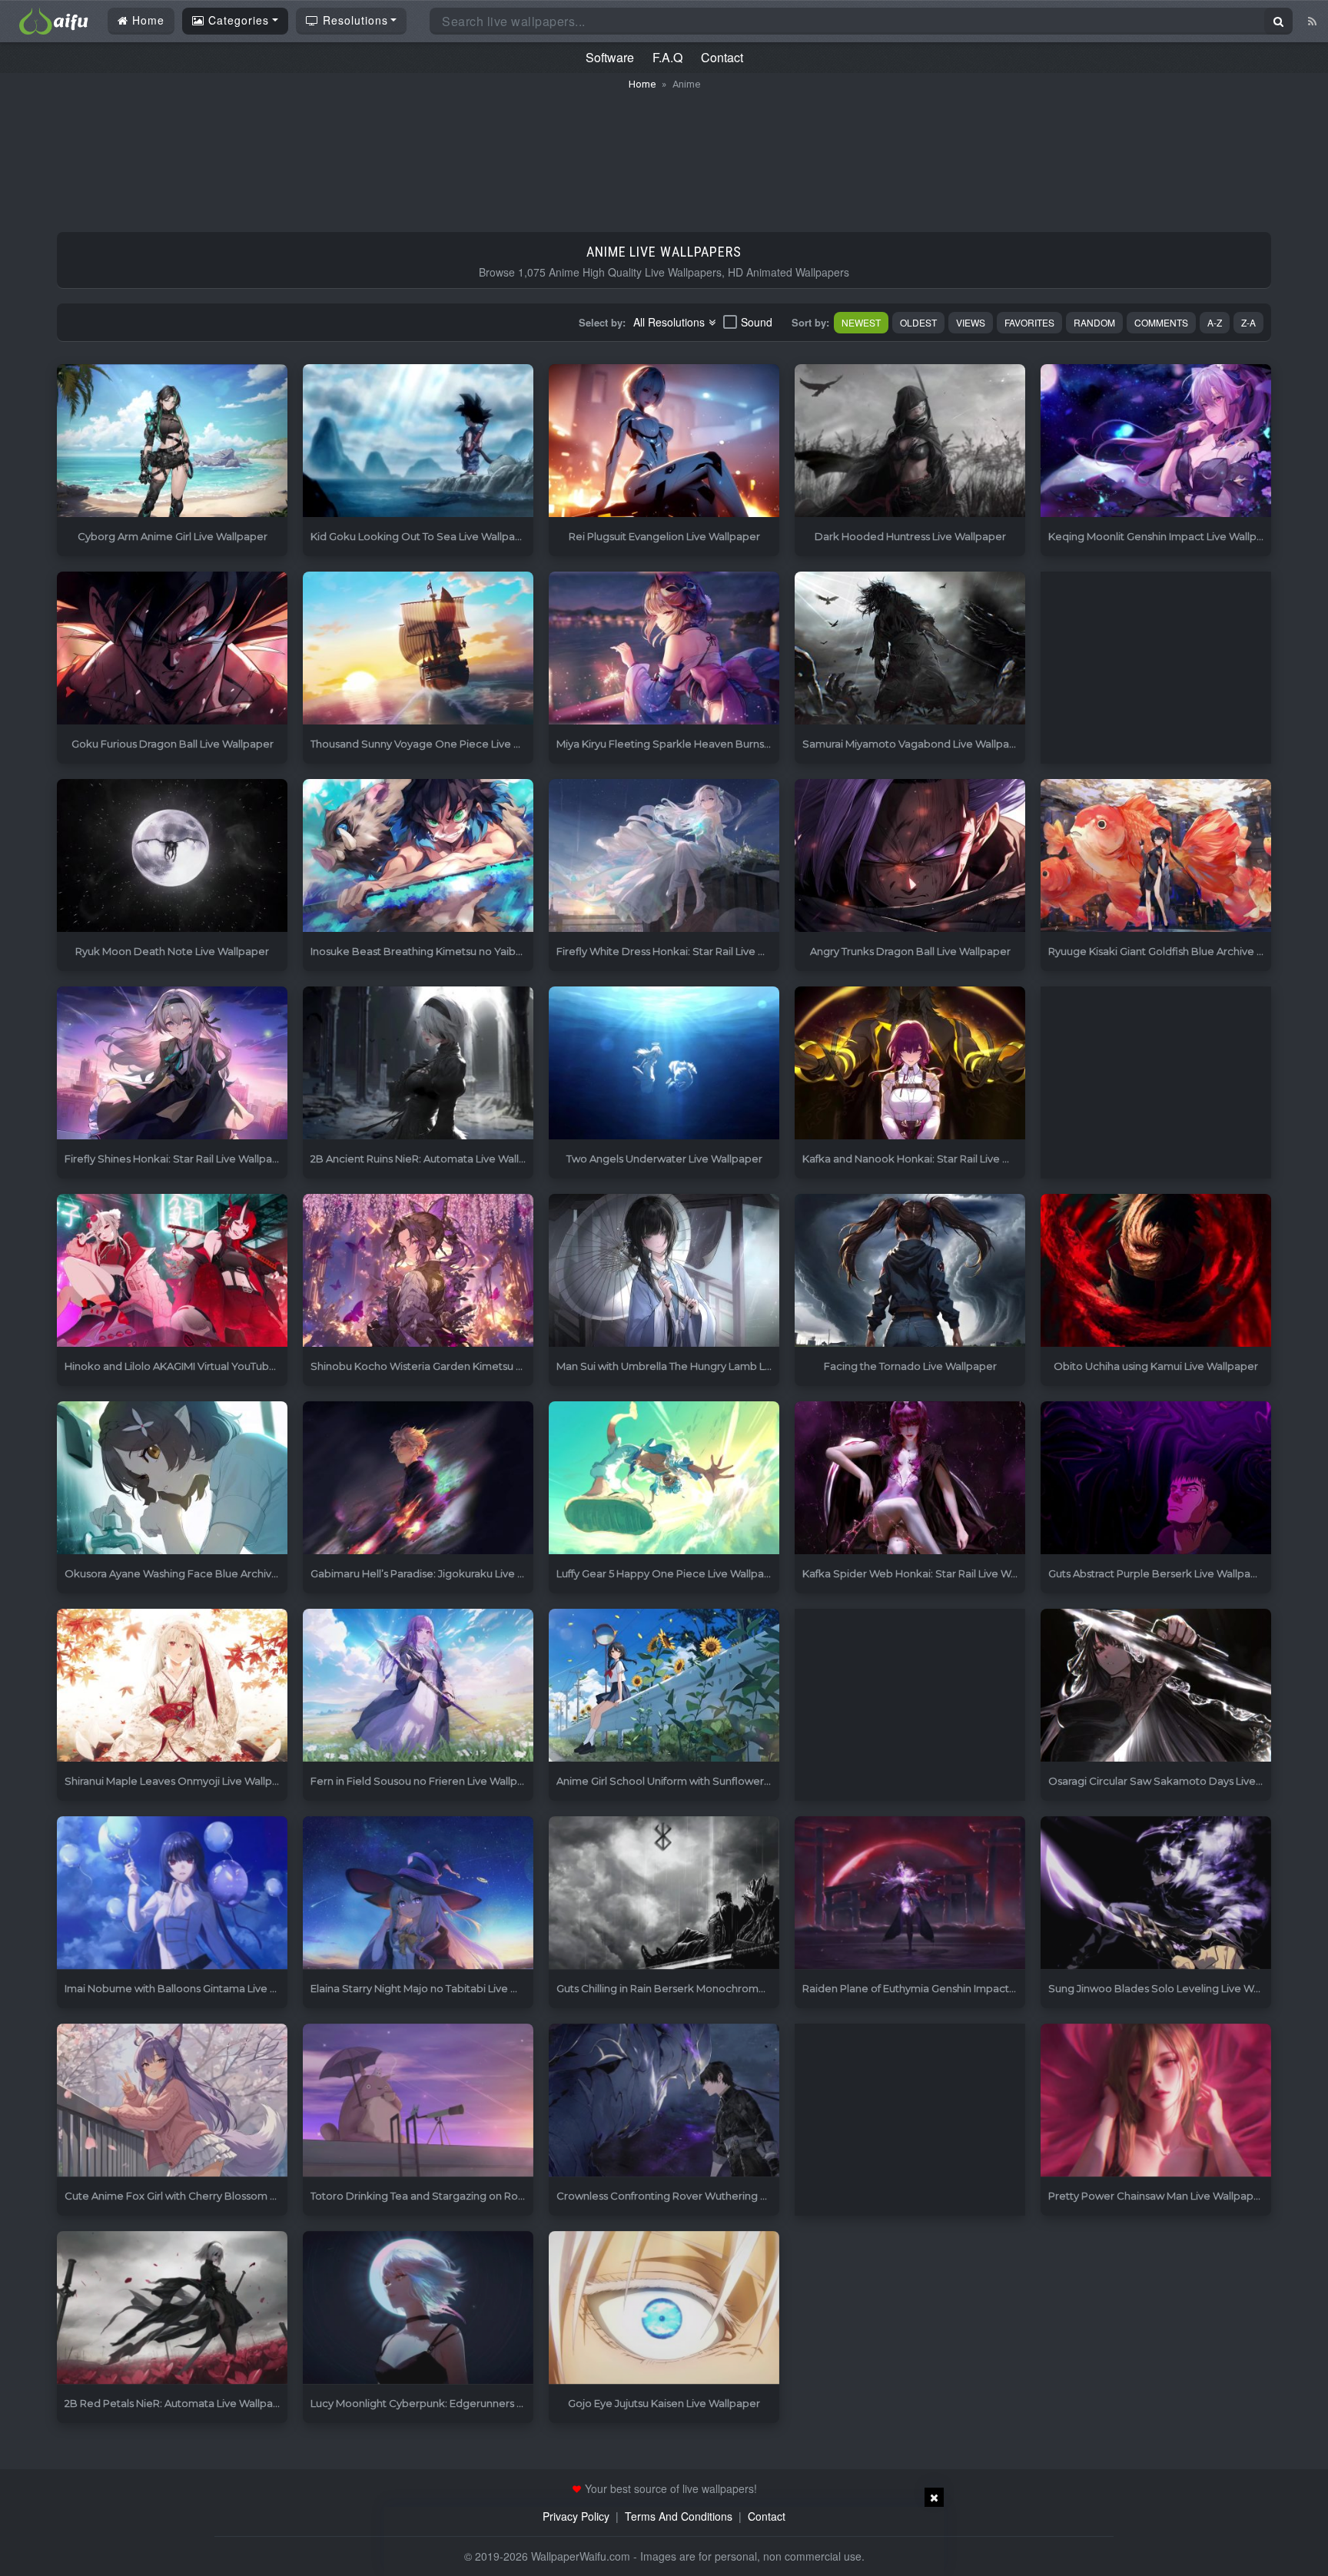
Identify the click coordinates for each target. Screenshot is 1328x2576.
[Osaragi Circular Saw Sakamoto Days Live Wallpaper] (1156, 1686)
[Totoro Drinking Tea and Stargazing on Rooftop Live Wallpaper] (418, 2101)
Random (1094, 322)
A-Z (1215, 322)
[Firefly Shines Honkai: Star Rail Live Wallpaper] (172, 1064)
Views (971, 322)
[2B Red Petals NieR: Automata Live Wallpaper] (172, 2308)
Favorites (1029, 322)
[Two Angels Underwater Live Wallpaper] (664, 1064)
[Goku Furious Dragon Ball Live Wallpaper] (172, 649)
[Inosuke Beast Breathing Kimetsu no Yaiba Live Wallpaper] (418, 856)
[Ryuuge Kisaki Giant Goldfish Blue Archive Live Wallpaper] (1156, 856)
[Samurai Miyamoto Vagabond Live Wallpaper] (910, 649)
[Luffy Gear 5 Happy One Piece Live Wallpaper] (664, 1479)
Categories (237, 20)
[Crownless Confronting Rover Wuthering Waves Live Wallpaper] (664, 2101)
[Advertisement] (664, 154)
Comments (1161, 322)
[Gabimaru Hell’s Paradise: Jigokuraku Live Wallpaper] (418, 1479)
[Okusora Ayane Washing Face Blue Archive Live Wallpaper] (172, 1479)
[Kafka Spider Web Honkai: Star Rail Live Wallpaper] (910, 1479)
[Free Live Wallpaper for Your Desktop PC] (54, 19)
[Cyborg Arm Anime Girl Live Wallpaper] (172, 441)
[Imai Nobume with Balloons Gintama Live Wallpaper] (172, 1893)
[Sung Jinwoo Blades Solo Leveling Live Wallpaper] (1156, 1893)
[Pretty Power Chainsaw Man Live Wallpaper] (1156, 2101)
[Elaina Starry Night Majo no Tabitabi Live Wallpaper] (418, 1893)
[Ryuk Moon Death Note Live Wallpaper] (172, 856)
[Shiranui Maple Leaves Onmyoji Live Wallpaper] (172, 1686)
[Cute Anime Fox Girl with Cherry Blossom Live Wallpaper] (172, 2101)
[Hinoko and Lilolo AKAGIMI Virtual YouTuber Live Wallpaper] (172, 1271)
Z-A (1248, 322)
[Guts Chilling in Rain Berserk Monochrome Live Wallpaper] (664, 1893)
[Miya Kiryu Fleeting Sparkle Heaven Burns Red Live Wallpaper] (664, 649)
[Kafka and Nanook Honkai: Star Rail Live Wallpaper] (910, 1064)
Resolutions (354, 20)
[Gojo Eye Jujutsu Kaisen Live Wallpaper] (664, 2308)
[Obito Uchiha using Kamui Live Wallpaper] (1156, 1271)
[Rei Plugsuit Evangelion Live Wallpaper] (664, 441)
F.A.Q (667, 57)
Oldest (918, 322)
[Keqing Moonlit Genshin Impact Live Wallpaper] (1156, 441)
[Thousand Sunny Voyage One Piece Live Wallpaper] (418, 649)
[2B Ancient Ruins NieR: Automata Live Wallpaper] (418, 1064)
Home (146, 20)
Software (610, 57)
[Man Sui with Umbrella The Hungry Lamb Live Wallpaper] (664, 1271)
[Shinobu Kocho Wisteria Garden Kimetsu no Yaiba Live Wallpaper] (418, 1271)
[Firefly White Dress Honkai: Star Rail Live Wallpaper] (664, 856)
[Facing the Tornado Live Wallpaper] (910, 1271)
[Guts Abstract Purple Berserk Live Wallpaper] (1156, 1479)
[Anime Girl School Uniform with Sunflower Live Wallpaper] (664, 1686)
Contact (722, 57)
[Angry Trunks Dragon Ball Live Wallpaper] (910, 856)
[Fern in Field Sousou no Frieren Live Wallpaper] (418, 1686)
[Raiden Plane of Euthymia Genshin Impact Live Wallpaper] (910, 1893)
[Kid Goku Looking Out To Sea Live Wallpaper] (418, 441)
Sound (757, 322)
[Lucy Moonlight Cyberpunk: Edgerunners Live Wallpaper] (418, 2308)
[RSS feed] (1312, 21)
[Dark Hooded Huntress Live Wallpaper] (910, 441)
